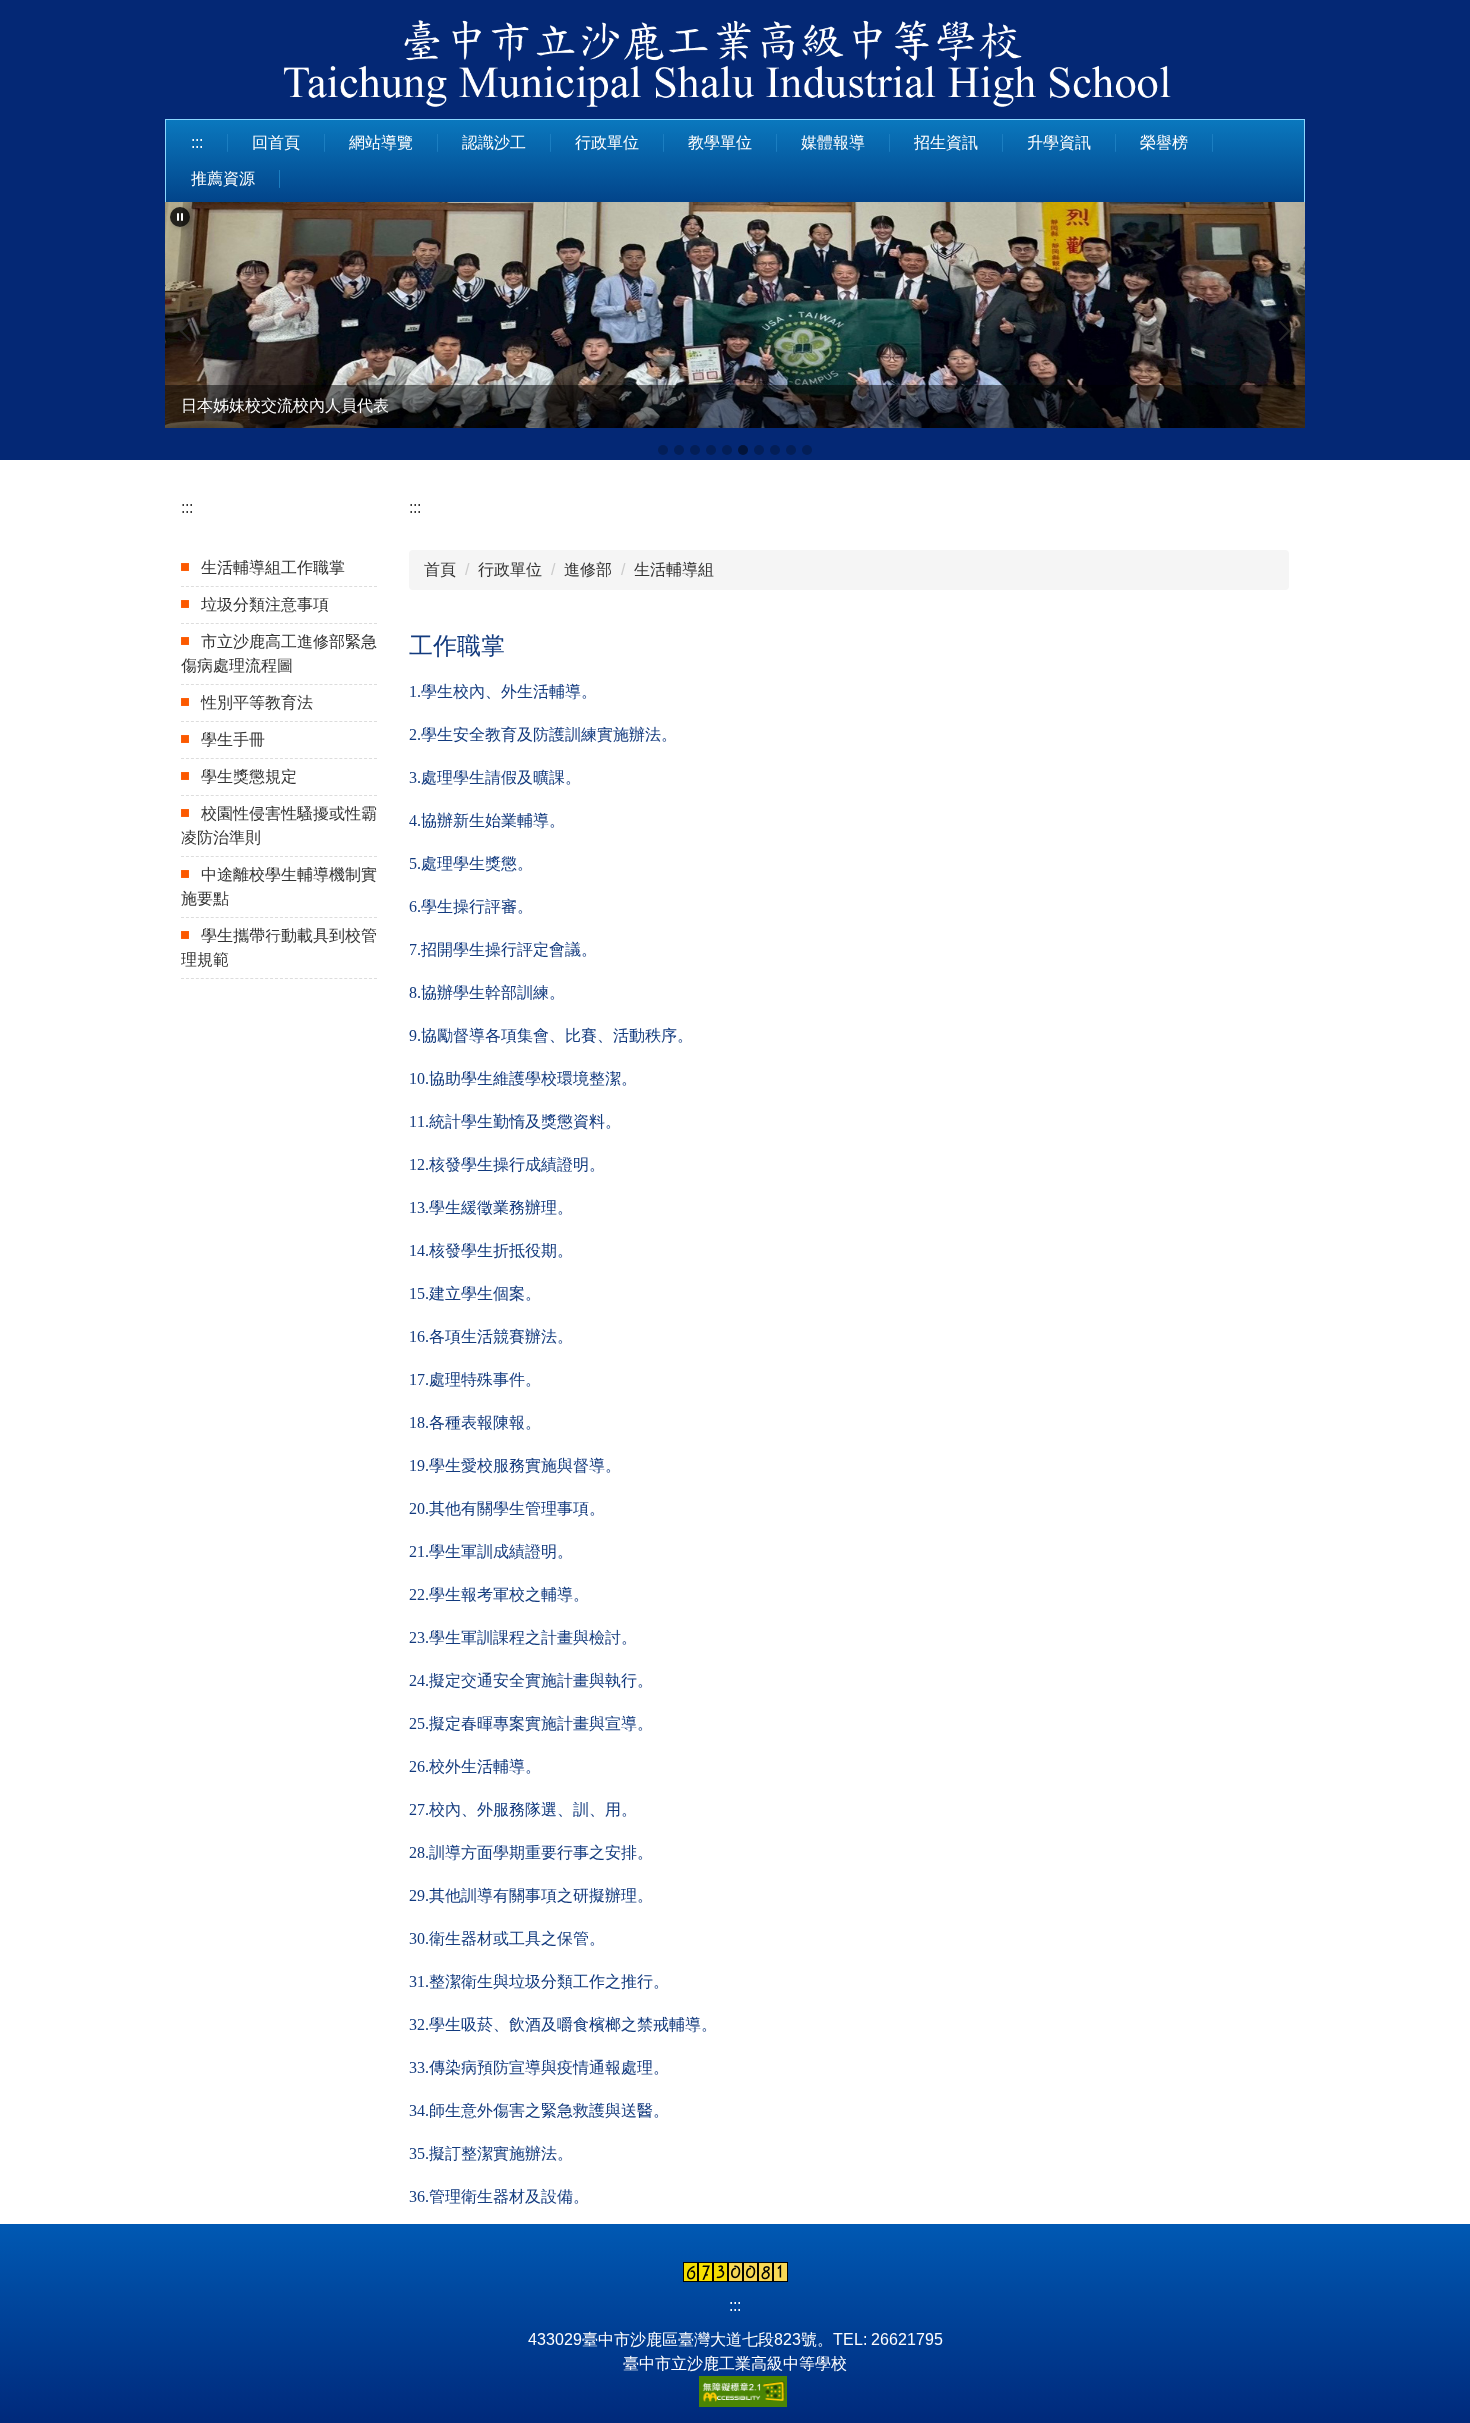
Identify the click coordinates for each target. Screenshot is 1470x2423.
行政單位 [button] (607, 142)
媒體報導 (833, 142)
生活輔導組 (674, 569)
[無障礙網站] (735, 2390)
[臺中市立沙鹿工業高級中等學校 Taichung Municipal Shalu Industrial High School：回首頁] (735, 67)
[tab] (663, 450)
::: (197, 142)
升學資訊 (1059, 142)
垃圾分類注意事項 (265, 604)
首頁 (440, 569)
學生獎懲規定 (249, 776)
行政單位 (510, 569)
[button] (180, 217)
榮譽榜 (1164, 142)
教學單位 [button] (720, 142)
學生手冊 (233, 739)
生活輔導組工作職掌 (273, 567)
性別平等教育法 (257, 702)
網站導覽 (381, 142)
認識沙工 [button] (494, 142)
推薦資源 (223, 178)
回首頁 (276, 142)
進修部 (588, 569)
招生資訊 (946, 142)
